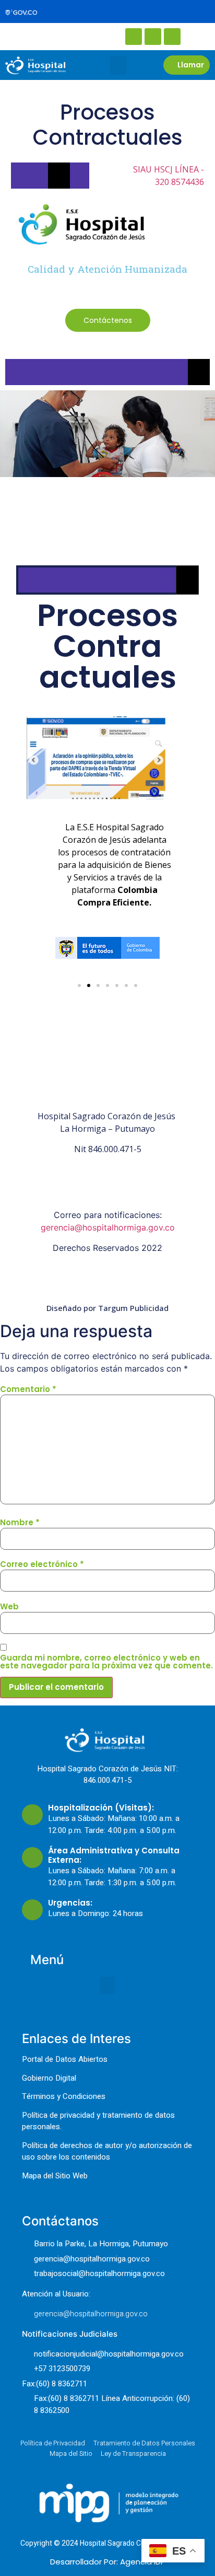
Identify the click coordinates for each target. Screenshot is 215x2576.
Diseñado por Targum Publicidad (107, 1308)
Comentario (28, 1389)
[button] (118, 65)
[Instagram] (153, 37)
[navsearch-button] (42, 36)
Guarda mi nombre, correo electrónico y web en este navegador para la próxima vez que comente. (106, 1662)
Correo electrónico (42, 1564)
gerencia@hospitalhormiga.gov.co (108, 1227)
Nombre (20, 1522)
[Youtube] (172, 37)
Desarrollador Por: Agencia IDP (108, 2562)
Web (9, 1606)
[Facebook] (134, 37)
